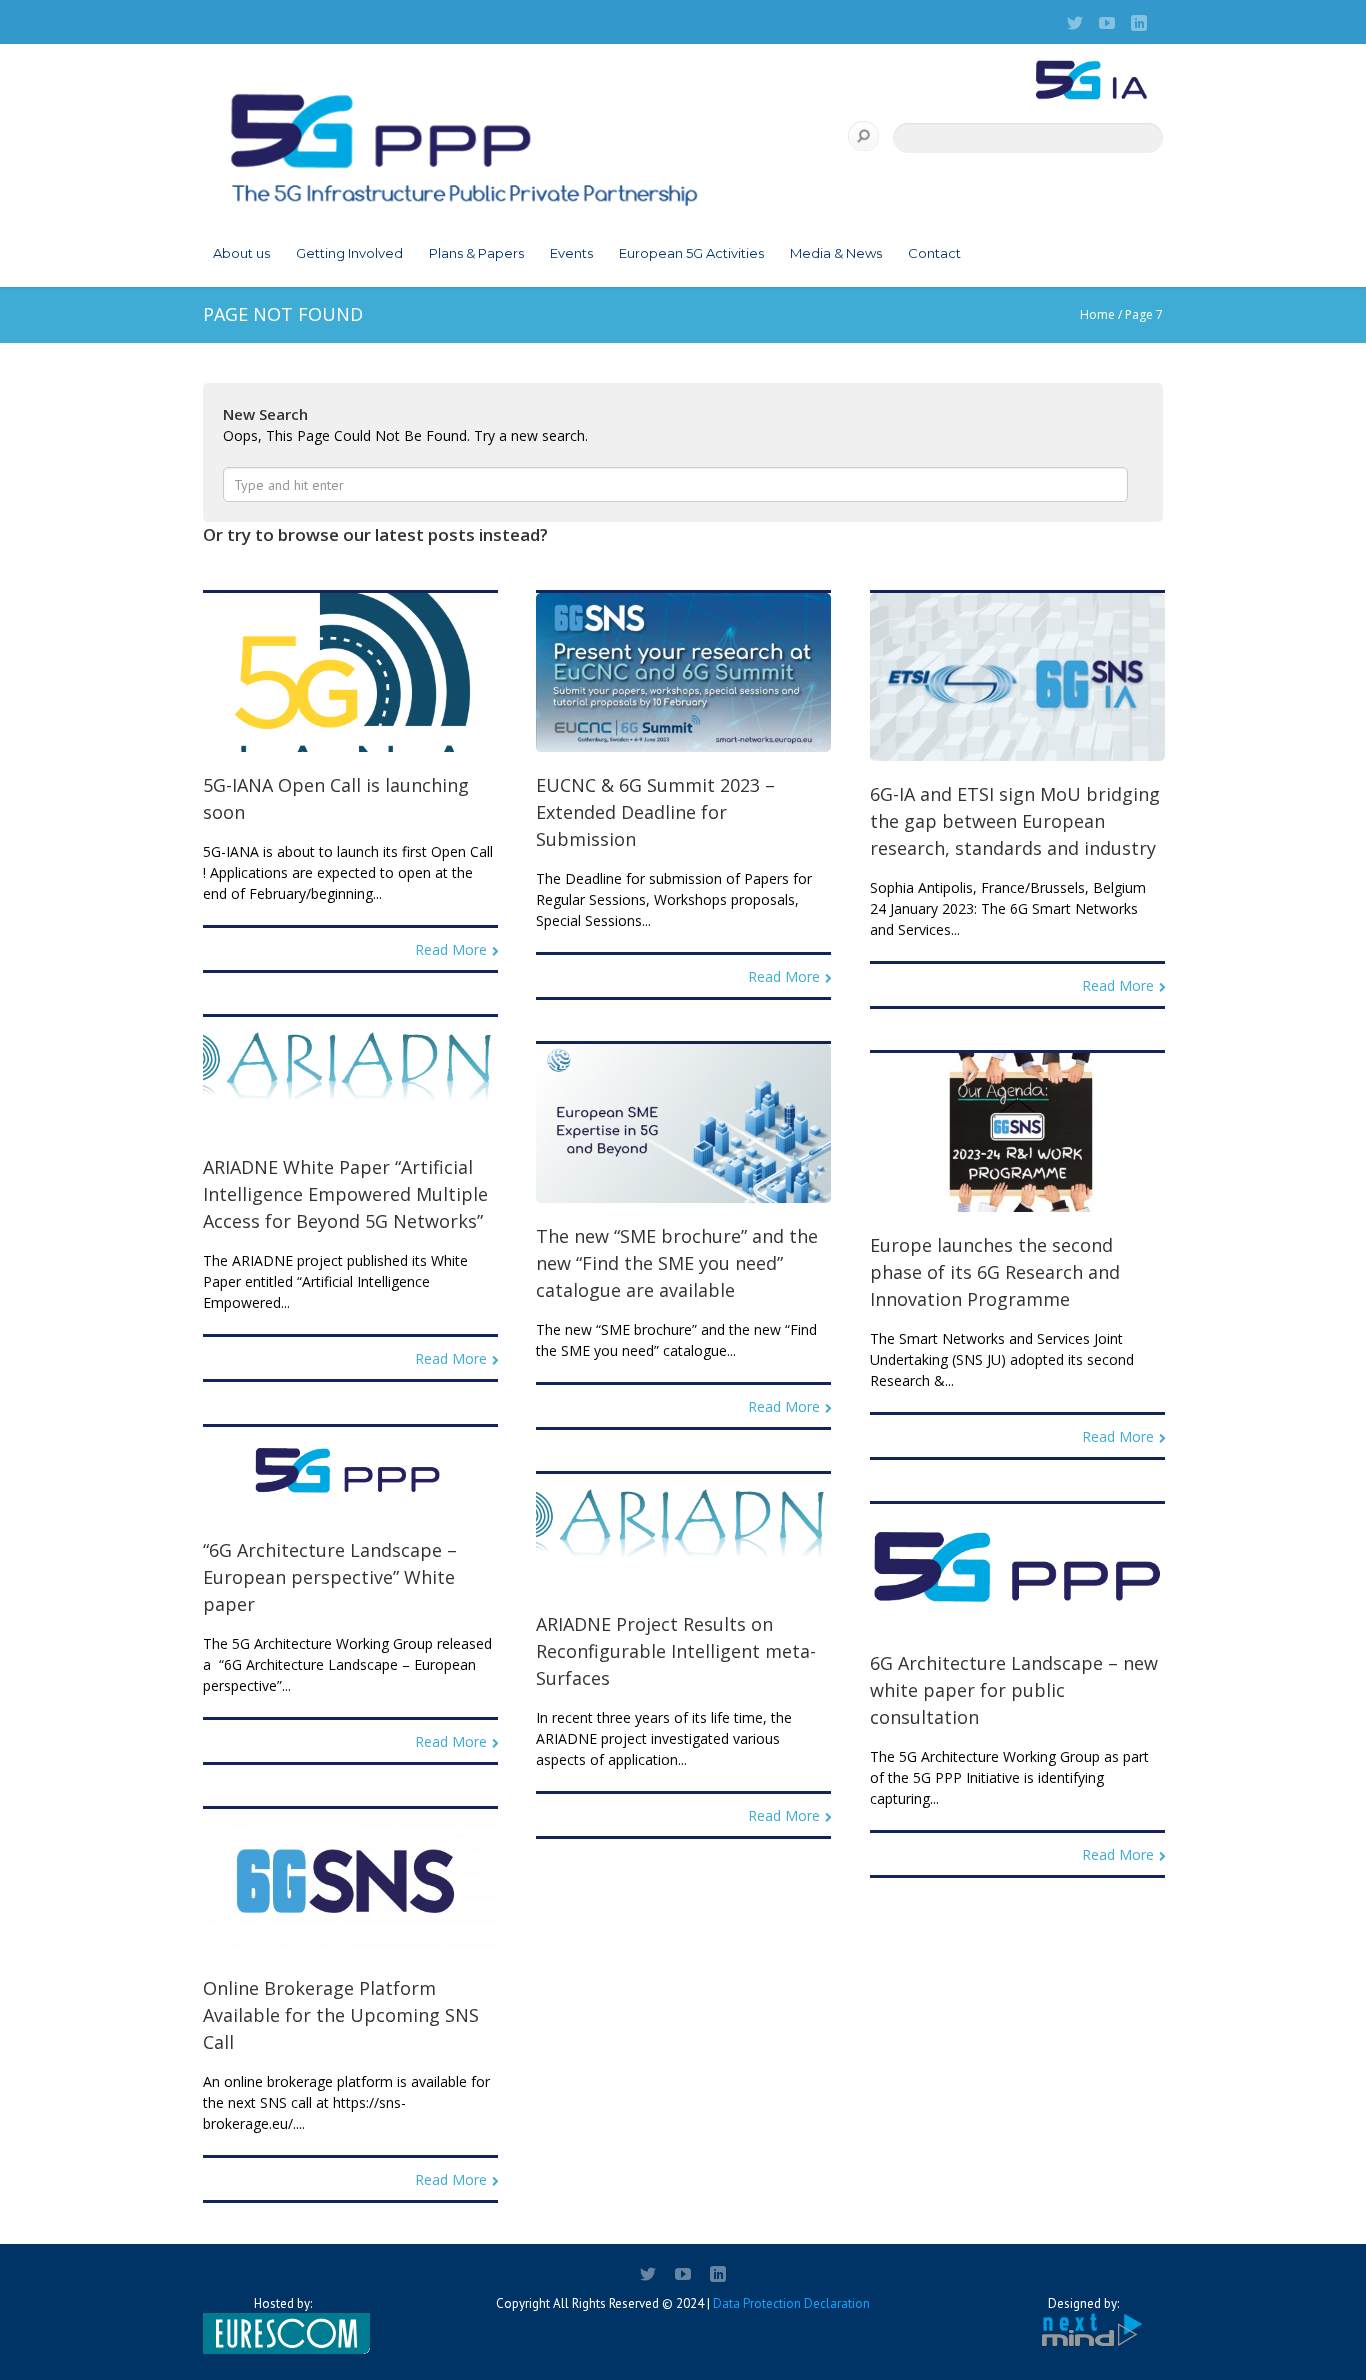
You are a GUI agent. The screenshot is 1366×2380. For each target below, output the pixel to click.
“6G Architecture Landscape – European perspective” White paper (330, 1577)
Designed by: (1083, 2303)
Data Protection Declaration (791, 2303)
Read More (451, 949)
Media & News (836, 253)
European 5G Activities (691, 253)
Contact (934, 253)
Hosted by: (283, 2303)
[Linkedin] (1139, 23)
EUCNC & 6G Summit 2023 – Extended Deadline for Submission (655, 812)
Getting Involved (349, 253)
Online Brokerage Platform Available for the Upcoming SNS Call (341, 2015)
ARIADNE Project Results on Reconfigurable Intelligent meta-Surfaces (676, 1651)
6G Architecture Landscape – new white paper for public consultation (1014, 1690)
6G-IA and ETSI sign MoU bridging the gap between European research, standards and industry (1015, 821)
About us (241, 253)
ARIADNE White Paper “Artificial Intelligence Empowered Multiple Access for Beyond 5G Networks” (345, 1194)
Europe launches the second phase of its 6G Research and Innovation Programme (995, 1272)
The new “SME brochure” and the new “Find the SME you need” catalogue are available (677, 1263)
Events (571, 253)
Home (1097, 314)
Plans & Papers (476, 253)
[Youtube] (1107, 23)
